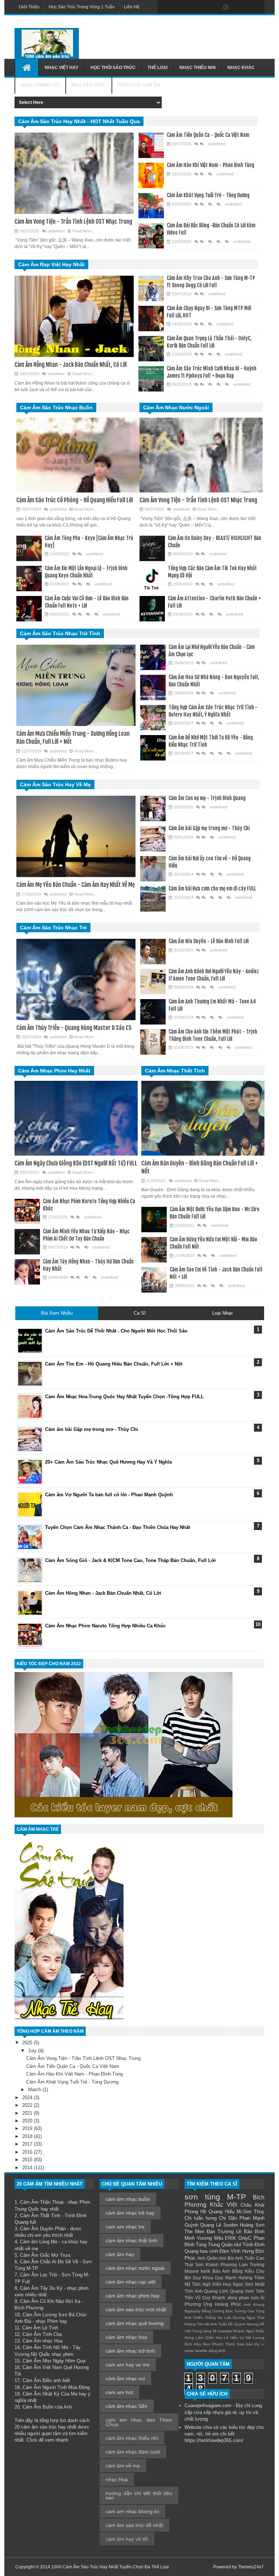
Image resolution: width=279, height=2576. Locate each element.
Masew (192, 2271)
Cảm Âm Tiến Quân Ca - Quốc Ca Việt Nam (208, 135)
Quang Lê (211, 2225)
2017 (28, 2144)
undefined (56, 231)
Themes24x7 (251, 2567)
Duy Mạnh (226, 2278)
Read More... (84, 231)
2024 (28, 2098)
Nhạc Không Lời (40, 85)
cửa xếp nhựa (209, 2412)
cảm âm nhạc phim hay (133, 2296)
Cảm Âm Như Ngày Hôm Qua (54, 2361)
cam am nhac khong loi (132, 2511)
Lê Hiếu (231, 2338)
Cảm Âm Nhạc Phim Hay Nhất (54, 1071)
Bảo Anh (221, 2271)
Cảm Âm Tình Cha (42, 2334)
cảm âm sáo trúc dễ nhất (134, 2525)
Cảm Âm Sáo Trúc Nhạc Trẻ (53, 928)
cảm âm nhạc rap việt (131, 2282)
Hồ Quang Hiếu (217, 2212)
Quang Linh (216, 2291)
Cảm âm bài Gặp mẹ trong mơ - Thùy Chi (209, 828)
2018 (28, 2136)
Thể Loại (157, 68)
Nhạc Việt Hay (62, 68)
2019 (28, 2128)
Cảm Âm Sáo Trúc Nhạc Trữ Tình (60, 633)
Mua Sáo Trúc (89, 85)
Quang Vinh (242, 2291)
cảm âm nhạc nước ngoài (135, 2268)
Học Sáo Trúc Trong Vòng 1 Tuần (82, 7)
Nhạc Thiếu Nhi (197, 68)
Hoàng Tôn (194, 2324)
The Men (194, 2232)
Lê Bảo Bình (250, 2232)
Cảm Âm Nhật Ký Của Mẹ (50, 2394)
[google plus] (256, 7)
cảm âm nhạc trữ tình (130, 2351)
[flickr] (211, 7)
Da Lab (224, 2318)
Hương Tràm (251, 2278)
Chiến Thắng (205, 2318)
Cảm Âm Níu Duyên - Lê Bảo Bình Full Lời (209, 941)
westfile (201, 2351)
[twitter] (180, 7)
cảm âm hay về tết (127, 2539)
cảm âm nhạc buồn (128, 2199)
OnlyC (245, 2238)
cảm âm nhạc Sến (127, 2406)
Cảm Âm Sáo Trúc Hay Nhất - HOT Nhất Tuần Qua (79, 121)
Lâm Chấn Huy (209, 2338)
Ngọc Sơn (243, 2284)
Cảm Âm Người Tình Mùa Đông (56, 2387)
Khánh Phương (221, 2265)
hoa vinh (209, 2251)
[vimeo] (195, 7)
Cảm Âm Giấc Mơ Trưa (45, 2255)
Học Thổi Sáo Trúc (113, 68)
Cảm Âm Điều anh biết (46, 2380)
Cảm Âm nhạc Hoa (43, 2341)
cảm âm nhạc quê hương (135, 2323)
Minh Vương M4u (204, 2238)
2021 (28, 2113)
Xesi (240, 2344)
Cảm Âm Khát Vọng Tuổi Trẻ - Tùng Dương (208, 195)
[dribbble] (226, 7)
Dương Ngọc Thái (249, 2318)
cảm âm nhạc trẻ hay (130, 2213)
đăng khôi (217, 2351)
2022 (28, 2105)
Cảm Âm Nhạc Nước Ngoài (176, 407)
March (35, 2090)
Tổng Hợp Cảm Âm (139, 85)
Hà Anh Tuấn (216, 2324)
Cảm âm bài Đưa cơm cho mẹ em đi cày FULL (212, 889)
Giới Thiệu (29, 7)
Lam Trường (252, 2265)
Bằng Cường (213, 2311)
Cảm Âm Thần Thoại (42, 2202)
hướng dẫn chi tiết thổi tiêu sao (139, 2495)
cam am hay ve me (128, 2365)
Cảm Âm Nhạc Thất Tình (175, 1071)
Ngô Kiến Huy (217, 2284)
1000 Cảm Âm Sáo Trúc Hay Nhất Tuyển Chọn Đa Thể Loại (110, 2567)
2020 (28, 2121)
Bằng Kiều (243, 2271)
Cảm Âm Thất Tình (40, 2216)
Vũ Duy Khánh (210, 2298)
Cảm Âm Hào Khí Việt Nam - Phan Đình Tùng (211, 165)
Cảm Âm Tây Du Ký (41, 2288)
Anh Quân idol (212, 2258)
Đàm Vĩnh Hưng (237, 2251)
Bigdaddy (193, 2311)
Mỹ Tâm (193, 2284)
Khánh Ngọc (244, 2331)
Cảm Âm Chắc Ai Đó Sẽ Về (49, 2262)
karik (206, 2271)
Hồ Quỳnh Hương (243, 2324)
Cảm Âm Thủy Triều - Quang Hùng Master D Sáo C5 (74, 1028)
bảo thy (253, 2344)
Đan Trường (220, 2232)
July (33, 2051)
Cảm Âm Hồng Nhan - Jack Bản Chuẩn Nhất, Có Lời (71, 365)
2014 (28, 2168)
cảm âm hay (120, 2254)
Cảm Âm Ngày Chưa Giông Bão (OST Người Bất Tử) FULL (76, 1163)
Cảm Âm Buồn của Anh (47, 2407)
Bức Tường (236, 2311)
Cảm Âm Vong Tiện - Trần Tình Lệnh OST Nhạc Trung (73, 222)
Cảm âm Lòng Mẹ (39, 2242)
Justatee (225, 2331)
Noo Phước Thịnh (219, 2344)
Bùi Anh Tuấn (241, 2258)
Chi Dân (228, 2218)
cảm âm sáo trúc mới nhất (136, 2309)
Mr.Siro (244, 2212)
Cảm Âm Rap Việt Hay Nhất (51, 264)
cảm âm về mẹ (123, 2466)
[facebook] (165, 7)
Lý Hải (245, 2338)
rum (255, 2298)
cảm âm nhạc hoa (126, 2337)
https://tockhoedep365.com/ (214, 2440)
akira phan (238, 2298)
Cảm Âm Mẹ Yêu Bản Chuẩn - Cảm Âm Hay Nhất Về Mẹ (76, 885)
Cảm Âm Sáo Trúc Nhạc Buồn (56, 407)
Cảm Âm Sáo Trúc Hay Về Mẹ (55, 784)
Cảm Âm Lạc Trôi (39, 2275)
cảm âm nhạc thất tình (132, 2240)
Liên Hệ (132, 7)
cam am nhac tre (125, 2227)
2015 (28, 2160)
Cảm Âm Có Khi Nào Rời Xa (50, 2301)
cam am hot (119, 2392)
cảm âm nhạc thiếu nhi (132, 2438)
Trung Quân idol (225, 2245)
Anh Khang (254, 2305)
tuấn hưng (205, 2218)
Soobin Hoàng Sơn (244, 2225)
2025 (28, 2043)
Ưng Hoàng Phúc (222, 2304)
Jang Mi (210, 2331)
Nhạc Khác (241, 68)
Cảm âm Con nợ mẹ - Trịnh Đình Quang (207, 798)
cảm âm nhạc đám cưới (133, 2452)
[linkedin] (241, 7)
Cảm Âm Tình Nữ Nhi (45, 2347)
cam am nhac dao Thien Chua (139, 2422)
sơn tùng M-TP (215, 2197)
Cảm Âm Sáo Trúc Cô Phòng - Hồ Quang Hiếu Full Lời (75, 500)
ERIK (231, 2238)
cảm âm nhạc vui (125, 2378)
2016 (28, 2152)
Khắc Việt (224, 2205)
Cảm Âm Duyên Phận (43, 2229)
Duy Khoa (203, 2278)
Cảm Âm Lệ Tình (40, 2328)
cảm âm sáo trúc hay (43, 2427)
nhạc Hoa (117, 2479)
